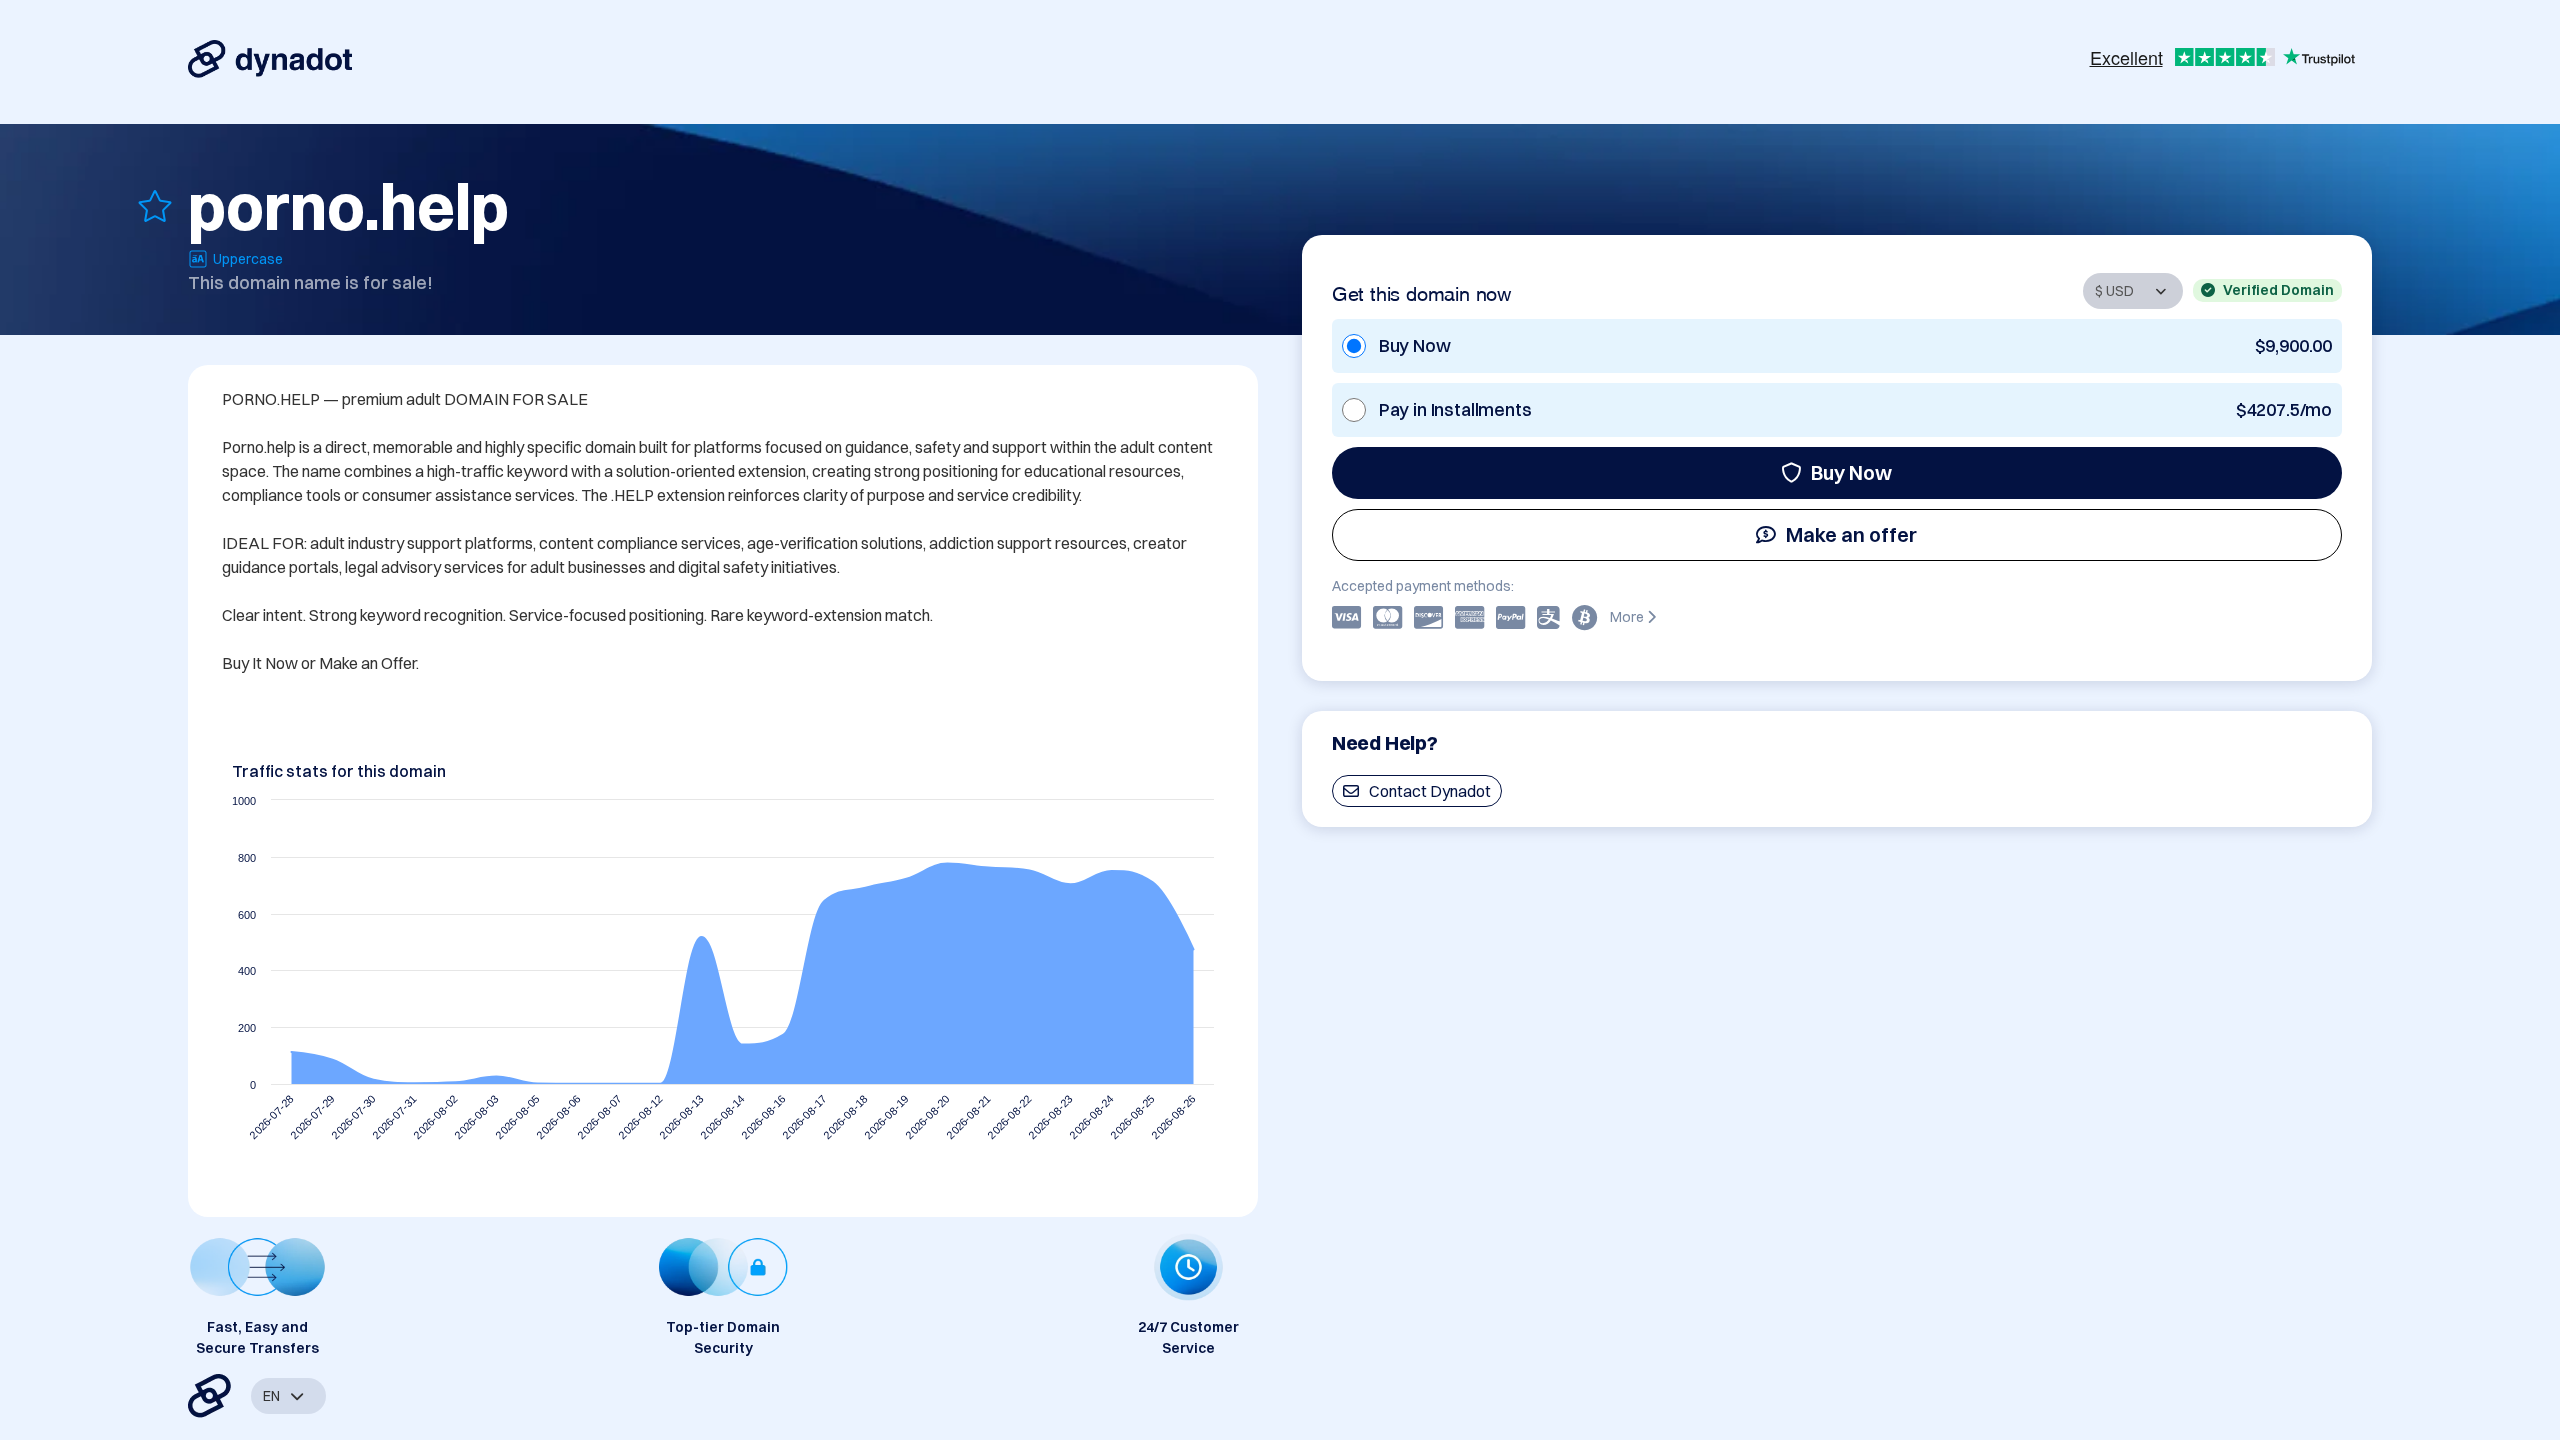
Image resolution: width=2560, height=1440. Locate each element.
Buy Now (1851, 472)
